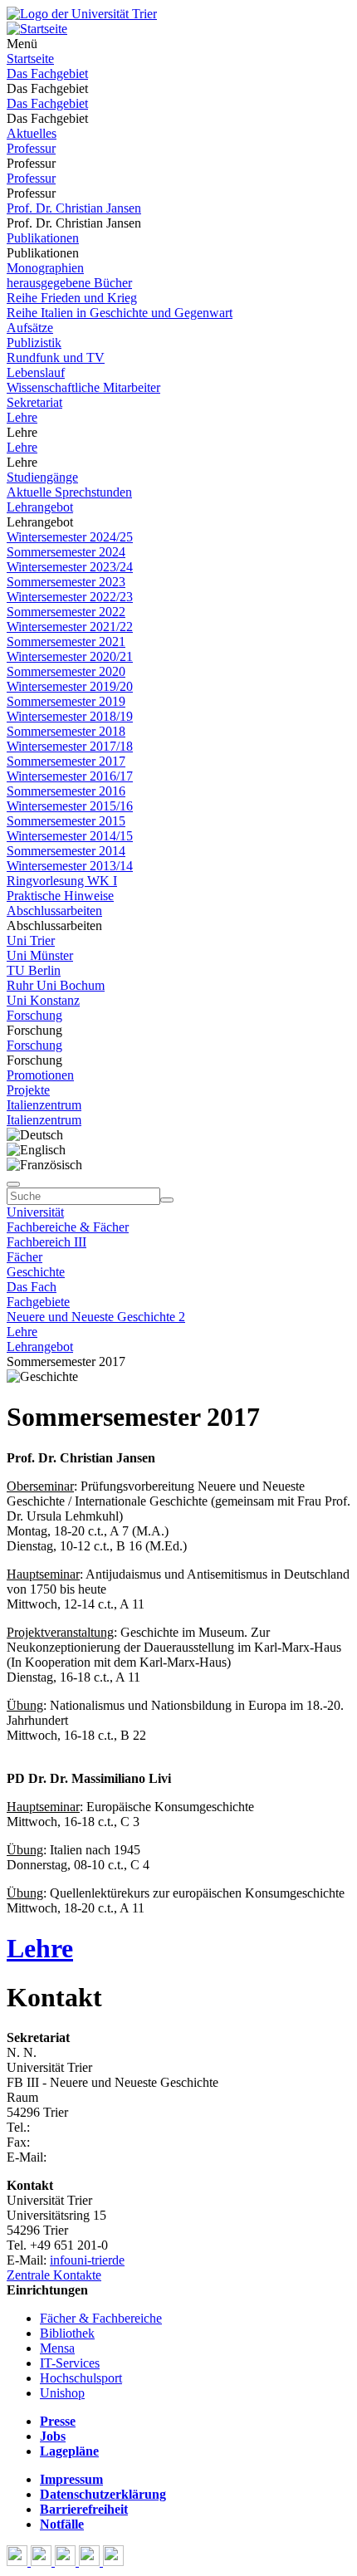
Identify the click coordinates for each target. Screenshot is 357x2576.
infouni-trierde (87, 2260)
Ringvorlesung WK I (62, 881)
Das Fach (32, 1287)
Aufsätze (30, 328)
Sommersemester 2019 (66, 701)
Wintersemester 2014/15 (70, 836)
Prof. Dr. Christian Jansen (74, 208)
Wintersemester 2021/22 (70, 627)
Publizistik (34, 343)
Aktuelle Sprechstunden (69, 492)
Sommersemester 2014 (66, 851)
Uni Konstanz (43, 1000)
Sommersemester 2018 (66, 731)
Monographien (45, 268)
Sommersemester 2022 (66, 612)
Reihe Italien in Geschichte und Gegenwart (120, 313)
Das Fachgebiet (47, 73)
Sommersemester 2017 (66, 761)
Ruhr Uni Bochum (56, 985)
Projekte (28, 1090)
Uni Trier (31, 940)
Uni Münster (40, 955)
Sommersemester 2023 (66, 582)
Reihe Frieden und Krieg (72, 298)
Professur (31, 148)
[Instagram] (91, 2561)
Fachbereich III (46, 1242)
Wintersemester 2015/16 (70, 806)
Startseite (30, 59)
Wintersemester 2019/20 (70, 686)
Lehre (22, 417)
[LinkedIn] (113, 2561)
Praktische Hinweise (60, 896)
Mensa (57, 2348)
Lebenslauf (36, 372)
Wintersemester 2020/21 (70, 656)
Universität (35, 1212)
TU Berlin (34, 970)
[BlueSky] (43, 2561)
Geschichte (36, 1272)
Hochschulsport (81, 2378)
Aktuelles (32, 133)
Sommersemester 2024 (66, 552)
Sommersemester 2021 (66, 642)
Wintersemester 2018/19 (70, 716)
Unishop (62, 2393)
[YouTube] (67, 2561)
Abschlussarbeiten (54, 911)
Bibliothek (67, 2333)
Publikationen (43, 238)
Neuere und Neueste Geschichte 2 (96, 1317)
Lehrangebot (40, 507)
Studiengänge (42, 477)
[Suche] (13, 1184)
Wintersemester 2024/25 (70, 537)
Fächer (24, 1257)
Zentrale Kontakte (54, 2275)
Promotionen (40, 1075)
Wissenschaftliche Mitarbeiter (83, 387)
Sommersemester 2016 (66, 791)
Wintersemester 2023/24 (70, 567)
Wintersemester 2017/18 (70, 746)
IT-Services (70, 2363)
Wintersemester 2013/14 (70, 866)
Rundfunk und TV (56, 358)
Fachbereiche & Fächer (68, 1227)
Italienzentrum (44, 1105)
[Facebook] (19, 2561)
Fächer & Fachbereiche (101, 2318)
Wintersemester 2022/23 (70, 597)
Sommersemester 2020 (66, 671)
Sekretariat (34, 402)
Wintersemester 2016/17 (70, 776)
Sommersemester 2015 (66, 821)
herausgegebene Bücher (69, 283)
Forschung (34, 1015)
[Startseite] (82, 14)
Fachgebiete (38, 1302)
